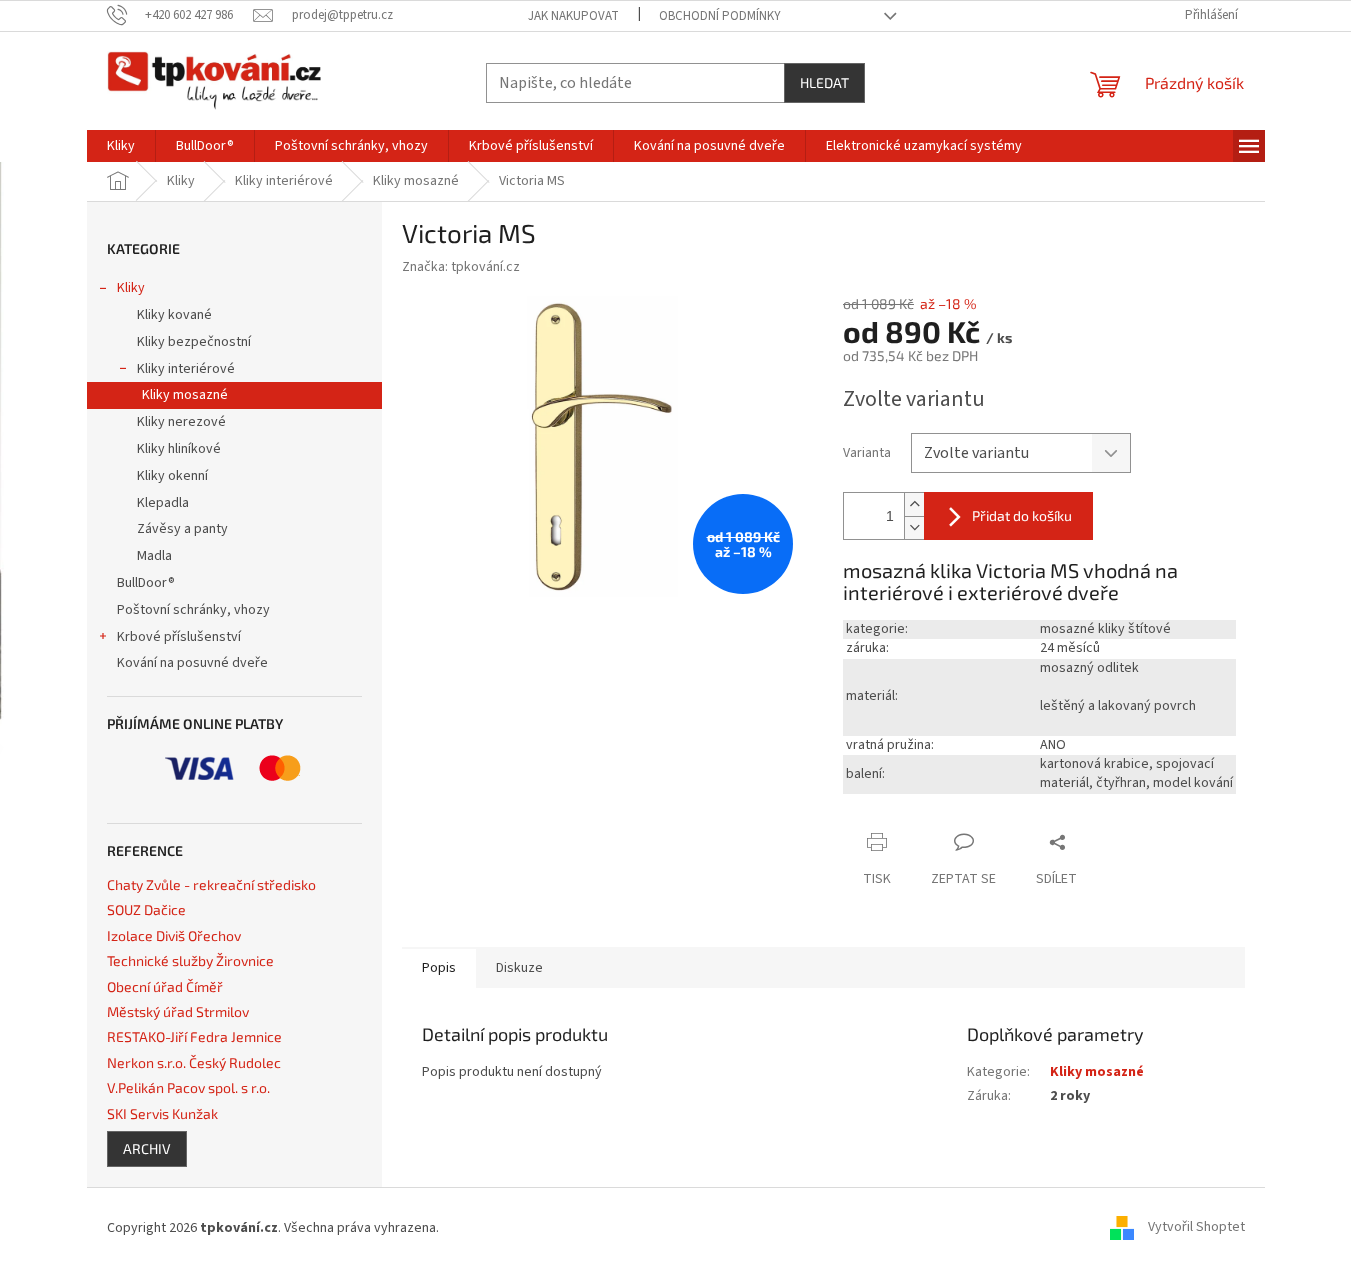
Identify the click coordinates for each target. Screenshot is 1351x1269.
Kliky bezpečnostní (194, 342)
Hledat (824, 82)
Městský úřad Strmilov (178, 1011)
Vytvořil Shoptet (1196, 1228)
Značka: (461, 267)
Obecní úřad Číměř (165, 986)
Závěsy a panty (182, 529)
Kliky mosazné (185, 395)
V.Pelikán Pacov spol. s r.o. (188, 1087)
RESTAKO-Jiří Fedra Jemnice (194, 1036)
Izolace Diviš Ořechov (174, 935)
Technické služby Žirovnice (190, 960)
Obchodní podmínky (720, 16)
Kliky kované (174, 315)
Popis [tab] (439, 968)
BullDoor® (146, 583)
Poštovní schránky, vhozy (193, 610)
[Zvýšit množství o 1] (914, 504)
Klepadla (163, 503)
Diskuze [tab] (519, 968)
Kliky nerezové (181, 422)
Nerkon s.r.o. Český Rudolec (194, 1062)
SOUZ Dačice (146, 909)
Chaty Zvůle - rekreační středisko (211, 884)
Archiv (147, 1148)
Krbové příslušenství (179, 637)
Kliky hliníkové (179, 449)
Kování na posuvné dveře (192, 663)
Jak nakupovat (573, 16)
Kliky (131, 288)
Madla (154, 556)
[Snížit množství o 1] (914, 527)
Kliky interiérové (186, 369)
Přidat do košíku (1022, 515)
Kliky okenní (172, 476)
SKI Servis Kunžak (162, 1113)
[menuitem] (121, 146)
